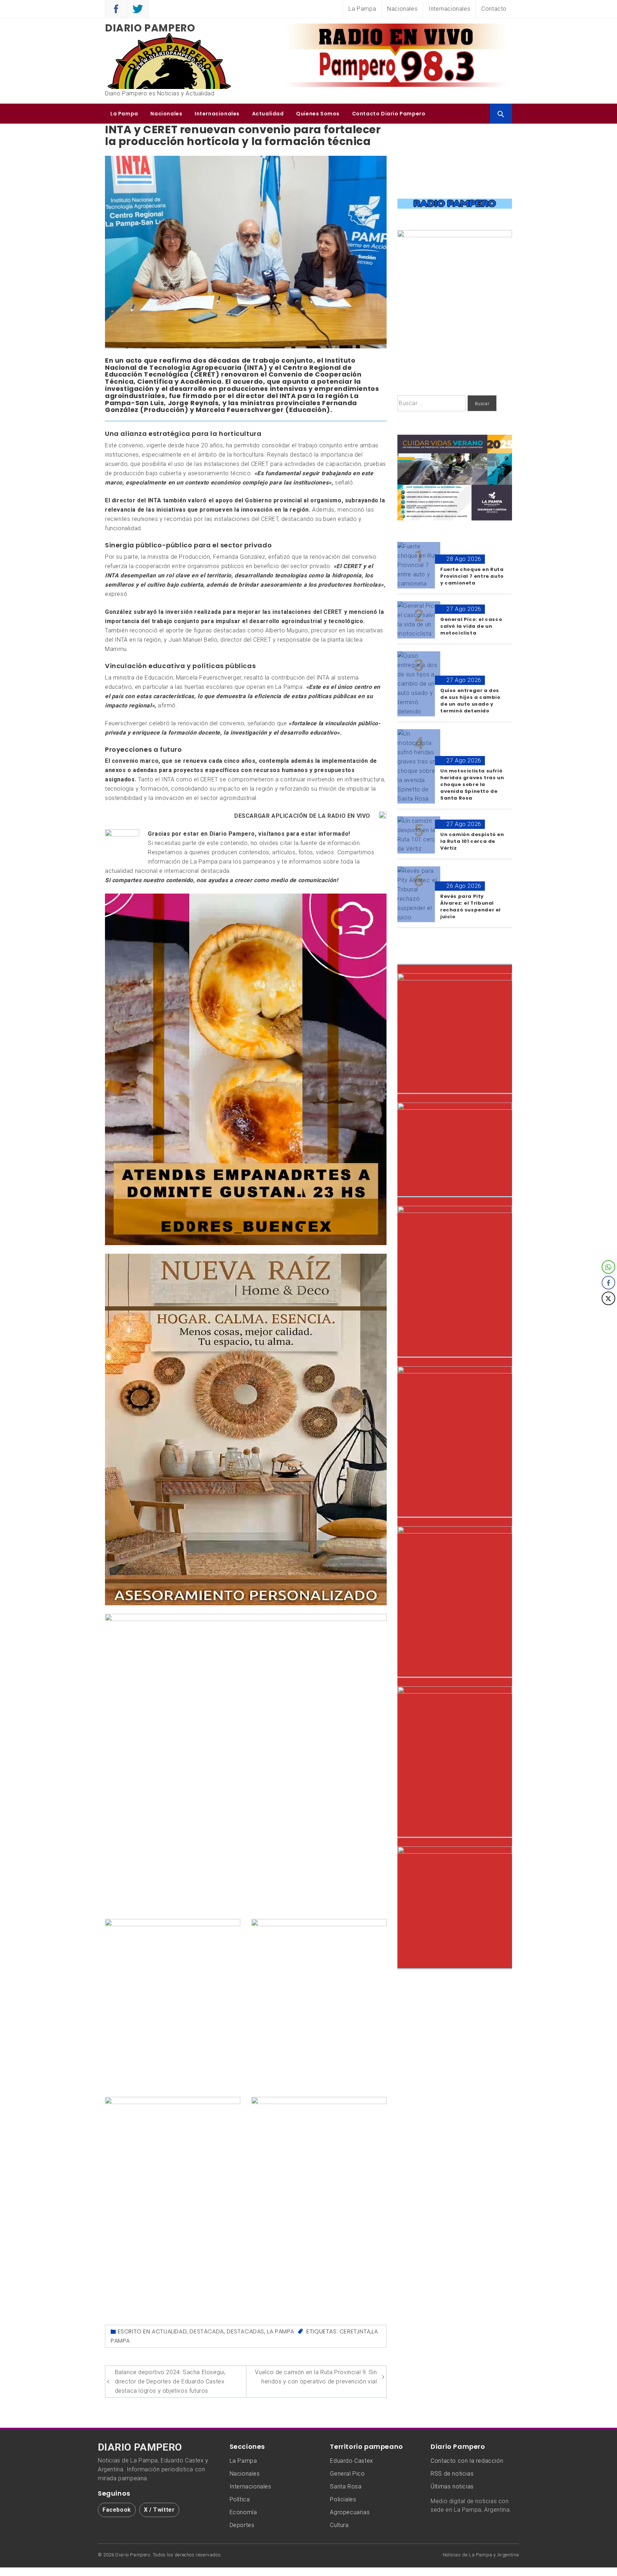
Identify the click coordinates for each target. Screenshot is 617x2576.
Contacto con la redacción (467, 2461)
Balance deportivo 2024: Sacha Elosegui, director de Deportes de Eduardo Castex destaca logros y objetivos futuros (170, 2381)
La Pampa (362, 9)
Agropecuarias (350, 2512)
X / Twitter (159, 2510)
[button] (609, 1313)
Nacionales (402, 9)
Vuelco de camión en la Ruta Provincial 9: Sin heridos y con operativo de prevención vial (316, 2377)
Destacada (207, 2331)
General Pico (347, 2474)
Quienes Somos (318, 114)
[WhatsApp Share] (608, 1267)
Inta (364, 2331)
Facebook (117, 2510)
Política (240, 2499)
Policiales (343, 2499)
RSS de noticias (452, 2474)
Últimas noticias (452, 2487)
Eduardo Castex (351, 2461)
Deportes (242, 2525)
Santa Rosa (346, 2487)
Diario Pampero (150, 28)
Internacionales (449, 9)
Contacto (494, 9)
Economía (243, 2512)
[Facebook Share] (608, 1283)
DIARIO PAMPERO (140, 2447)
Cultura (339, 2525)
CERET (348, 2331)
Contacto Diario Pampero (389, 114)
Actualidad (268, 114)
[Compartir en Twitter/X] (608, 1298)
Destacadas (245, 2331)
